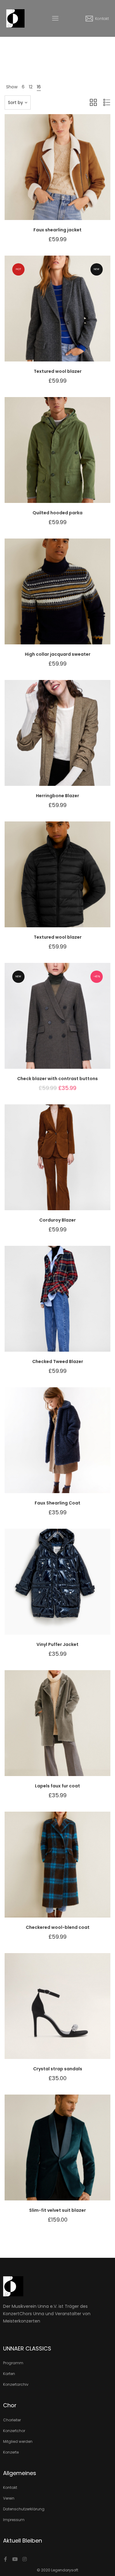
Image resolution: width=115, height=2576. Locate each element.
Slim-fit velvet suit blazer (57, 2210)
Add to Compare (58, 173)
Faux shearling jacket (57, 230)
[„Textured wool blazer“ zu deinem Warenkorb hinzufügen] (73, 315)
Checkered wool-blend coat (58, 1927)
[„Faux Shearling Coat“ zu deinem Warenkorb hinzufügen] (73, 1446)
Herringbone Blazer (57, 796)
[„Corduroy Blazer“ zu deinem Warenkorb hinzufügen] (73, 1163)
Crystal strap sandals (58, 2069)
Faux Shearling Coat (57, 1503)
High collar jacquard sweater (58, 654)
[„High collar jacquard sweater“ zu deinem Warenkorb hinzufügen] (73, 597)
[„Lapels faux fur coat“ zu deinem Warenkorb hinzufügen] (73, 1729)
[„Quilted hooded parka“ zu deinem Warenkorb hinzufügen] (73, 456)
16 (39, 87)
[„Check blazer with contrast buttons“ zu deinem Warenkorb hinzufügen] (73, 1022)
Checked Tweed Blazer (58, 1361)
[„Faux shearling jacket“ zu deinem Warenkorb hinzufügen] (73, 173)
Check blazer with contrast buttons (57, 1079)
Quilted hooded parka (57, 513)
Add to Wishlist (42, 173)
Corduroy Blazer (57, 1220)
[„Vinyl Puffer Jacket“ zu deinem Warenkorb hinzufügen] (73, 1588)
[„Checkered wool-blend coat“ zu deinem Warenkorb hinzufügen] (73, 1871)
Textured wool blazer (58, 371)
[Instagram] (25, 2559)
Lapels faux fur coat (57, 1786)
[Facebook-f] (6, 2559)
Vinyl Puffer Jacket (57, 1644)
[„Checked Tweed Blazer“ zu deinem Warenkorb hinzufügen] (73, 1305)
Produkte (60, 53)
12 (31, 87)
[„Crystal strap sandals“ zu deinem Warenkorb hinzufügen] (73, 2012)
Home (42, 53)
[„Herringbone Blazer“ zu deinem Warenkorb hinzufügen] (73, 739)
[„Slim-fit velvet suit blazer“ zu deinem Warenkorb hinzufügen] (73, 2153)
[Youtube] (15, 2559)
